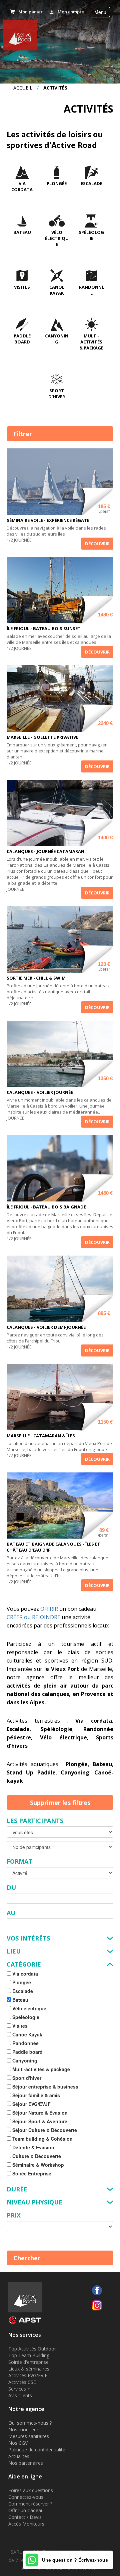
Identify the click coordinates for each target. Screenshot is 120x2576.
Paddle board (22, 339)
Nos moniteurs (24, 2429)
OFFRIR (49, 1609)
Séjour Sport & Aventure (39, 2121)
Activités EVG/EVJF (28, 2375)
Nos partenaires (26, 2463)
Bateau (22, 232)
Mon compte (71, 12)
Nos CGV (18, 2443)
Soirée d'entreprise (28, 2362)
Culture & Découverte (36, 2156)
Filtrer (23, 434)
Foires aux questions (31, 2490)
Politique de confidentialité (37, 2450)
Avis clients (20, 2395)
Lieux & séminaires (29, 2369)
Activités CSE (22, 2382)
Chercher (27, 2258)
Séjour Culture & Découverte (44, 2130)
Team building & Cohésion (42, 2139)
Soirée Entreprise (31, 2173)
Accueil (23, 88)
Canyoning (57, 339)
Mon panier (30, 12)
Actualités (19, 2456)
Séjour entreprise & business (45, 2087)
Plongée (57, 183)
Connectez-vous (26, 2497)
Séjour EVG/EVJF (31, 2104)
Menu (100, 12)
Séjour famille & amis (35, 2095)
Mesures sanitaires (29, 2436)
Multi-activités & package (91, 342)
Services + (19, 2389)
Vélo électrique (57, 238)
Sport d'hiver (57, 394)
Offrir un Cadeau (26, 2510)
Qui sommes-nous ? (30, 2423)
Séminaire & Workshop (37, 2165)
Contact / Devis (25, 2517)
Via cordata (22, 186)
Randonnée (91, 290)
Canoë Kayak (57, 290)
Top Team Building (29, 2355)
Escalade (91, 183)
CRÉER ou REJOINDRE (33, 1617)
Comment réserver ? (30, 2504)
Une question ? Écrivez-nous (75, 2560)
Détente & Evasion (33, 2147)
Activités (55, 88)
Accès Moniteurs (26, 2524)
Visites (22, 287)
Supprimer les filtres (60, 1803)
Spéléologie (91, 235)
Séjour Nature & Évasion (39, 2113)
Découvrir (97, 544)
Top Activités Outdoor (32, 2349)
